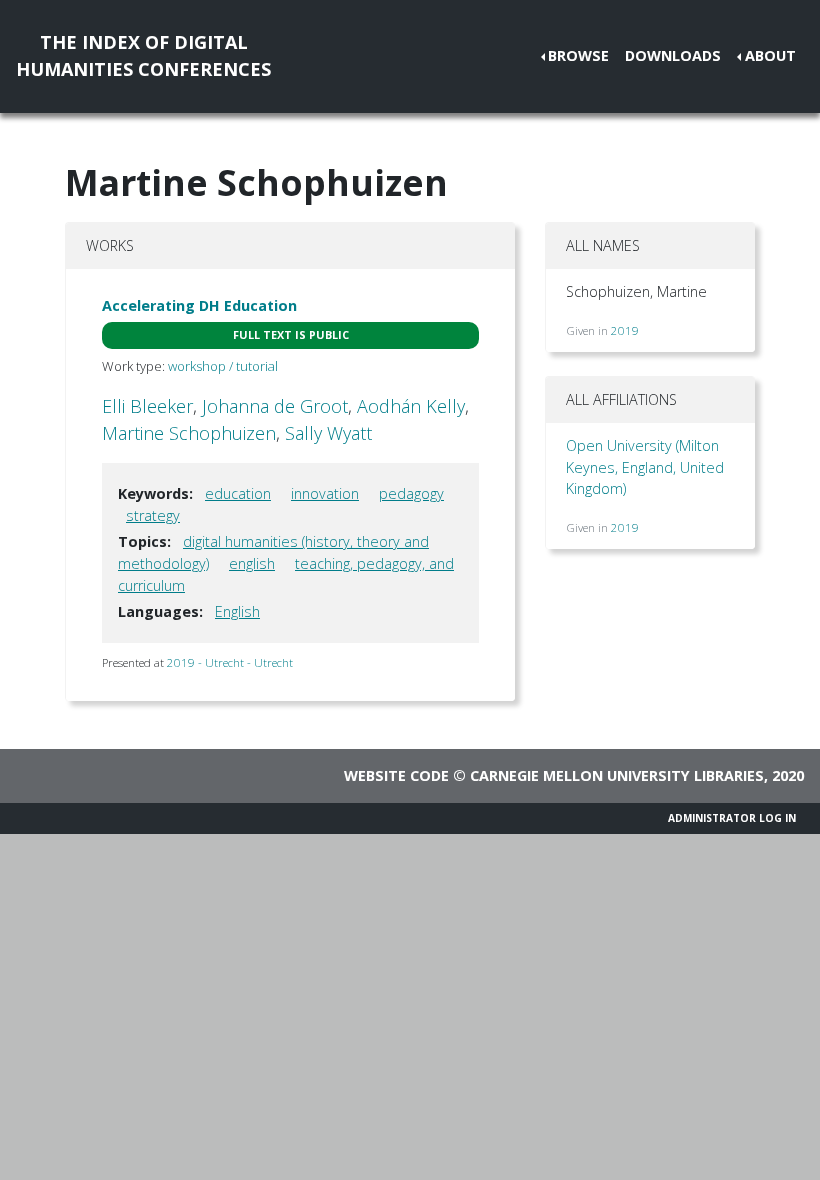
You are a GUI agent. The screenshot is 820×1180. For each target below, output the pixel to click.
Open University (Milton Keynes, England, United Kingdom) (645, 467)
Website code (396, 775)
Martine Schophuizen (189, 433)
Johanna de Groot (275, 406)
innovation (325, 493)
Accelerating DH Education (199, 305)
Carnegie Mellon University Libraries (617, 775)
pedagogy (411, 493)
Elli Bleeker (147, 406)
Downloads (673, 55)
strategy (153, 515)
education (238, 493)
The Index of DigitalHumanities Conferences (143, 55)
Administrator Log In (732, 818)
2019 (625, 330)
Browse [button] (578, 55)
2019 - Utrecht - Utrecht (230, 662)
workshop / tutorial (223, 366)
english (252, 563)
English (237, 611)
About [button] (770, 55)
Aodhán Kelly (411, 406)
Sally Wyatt (328, 433)
